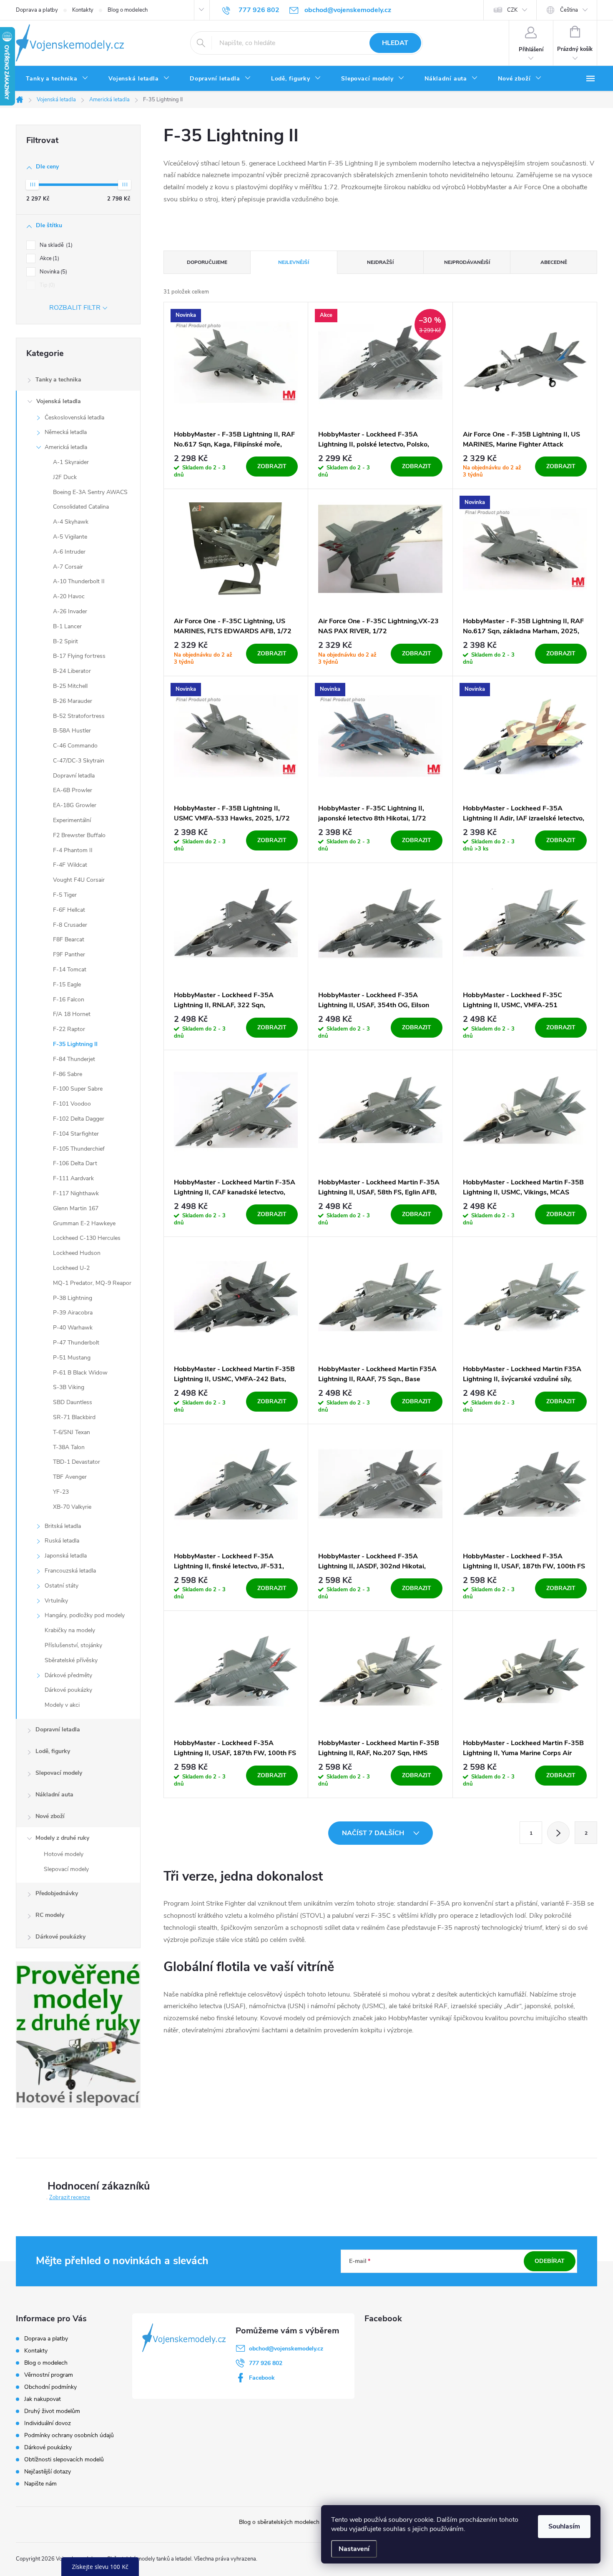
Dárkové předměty (68, 1675)
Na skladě (55, 245)
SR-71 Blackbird (74, 1417)
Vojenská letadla (59, 401)
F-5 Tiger (65, 895)
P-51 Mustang (72, 1358)
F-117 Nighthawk (76, 1193)
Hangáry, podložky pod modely (85, 1615)
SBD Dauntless (73, 1402)
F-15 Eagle (67, 984)
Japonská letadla (66, 1556)
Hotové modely (64, 1854)
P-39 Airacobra (73, 1313)
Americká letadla (66, 447)
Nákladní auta (54, 1795)
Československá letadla (74, 418)
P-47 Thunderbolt (76, 1343)
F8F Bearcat (69, 939)
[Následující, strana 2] (558, 1833)
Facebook (262, 2378)
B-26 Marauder (73, 701)
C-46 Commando (75, 746)
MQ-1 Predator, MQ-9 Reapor (92, 1283)
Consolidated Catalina (81, 507)
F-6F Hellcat (69, 910)
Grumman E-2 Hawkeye (84, 1223)
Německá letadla (66, 432)
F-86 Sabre (68, 1074)
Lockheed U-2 (71, 1268)
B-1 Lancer (67, 626)
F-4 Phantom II (73, 850)
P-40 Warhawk (73, 1328)
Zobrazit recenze (70, 2197)
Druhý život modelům (52, 2411)
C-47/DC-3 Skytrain (79, 761)
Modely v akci (62, 1705)
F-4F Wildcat (70, 865)
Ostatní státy (62, 1586)
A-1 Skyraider (71, 462)
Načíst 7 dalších (374, 1833)
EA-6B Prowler (73, 790)
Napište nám (40, 2484)
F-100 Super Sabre (78, 1089)
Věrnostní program (49, 2375)
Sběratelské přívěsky (71, 1660)
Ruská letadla (62, 1541)
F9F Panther (69, 954)
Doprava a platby (37, 10)
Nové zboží (50, 1816)
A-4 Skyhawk (71, 522)
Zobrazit (272, 466)
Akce (49, 258)
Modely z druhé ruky (62, 1838)
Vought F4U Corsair (79, 880)
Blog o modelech (128, 10)
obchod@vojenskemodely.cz (286, 2349)
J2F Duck (65, 477)
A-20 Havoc (69, 596)
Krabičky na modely (70, 1630)
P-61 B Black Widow (80, 1373)
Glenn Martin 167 (76, 1208)
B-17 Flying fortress (79, 656)
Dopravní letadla (74, 776)
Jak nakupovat (43, 2399)
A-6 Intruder (69, 552)
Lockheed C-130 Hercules (87, 1238)
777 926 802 (266, 2363)
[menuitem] (57, 79)
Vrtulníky (56, 1601)
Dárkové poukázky (68, 1690)
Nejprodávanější (467, 262)
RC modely (50, 1915)
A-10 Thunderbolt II (79, 581)
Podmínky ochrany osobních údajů (69, 2435)
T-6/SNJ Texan (72, 1432)
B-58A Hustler (72, 731)
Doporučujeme (207, 262)
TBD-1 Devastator (77, 1462)
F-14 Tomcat (70, 969)
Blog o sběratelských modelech (279, 2522)
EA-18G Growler (75, 805)
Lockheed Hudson (77, 1253)
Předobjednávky (57, 1893)
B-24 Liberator (72, 671)
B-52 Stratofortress (79, 716)
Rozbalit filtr (75, 308)
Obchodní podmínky (50, 2387)
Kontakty (83, 10)
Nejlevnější (294, 262)
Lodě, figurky (53, 1751)
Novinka (53, 272)
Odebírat (550, 2261)
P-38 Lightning (73, 1298)
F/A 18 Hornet (72, 1014)
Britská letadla (63, 1526)
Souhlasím (564, 2526)
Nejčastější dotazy (48, 2472)
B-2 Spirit (65, 641)
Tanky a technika (58, 380)
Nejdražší (380, 262)
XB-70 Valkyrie (72, 1507)
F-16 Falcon (69, 1000)
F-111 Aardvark (73, 1178)
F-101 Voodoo (72, 1104)
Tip (46, 285)
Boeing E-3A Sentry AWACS (90, 492)
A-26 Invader (70, 611)
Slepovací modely (59, 1773)
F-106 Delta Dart (75, 1163)
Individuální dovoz (48, 2423)
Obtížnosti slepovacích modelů (64, 2459)
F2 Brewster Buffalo (79, 835)
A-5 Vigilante (70, 537)
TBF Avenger (70, 1477)
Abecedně (554, 262)
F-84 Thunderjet (74, 1059)
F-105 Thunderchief (79, 1149)
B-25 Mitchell (70, 686)
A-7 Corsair (68, 567)
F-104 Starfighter (76, 1134)
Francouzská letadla (70, 1571)
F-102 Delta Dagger (79, 1119)
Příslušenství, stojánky (73, 1645)
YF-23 (61, 1492)
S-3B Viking (69, 1387)
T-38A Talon (69, 1447)
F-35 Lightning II (75, 1044)
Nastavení (354, 2549)
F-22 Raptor (69, 1029)
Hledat (395, 43)
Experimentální (72, 820)
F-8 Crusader (70, 925)
